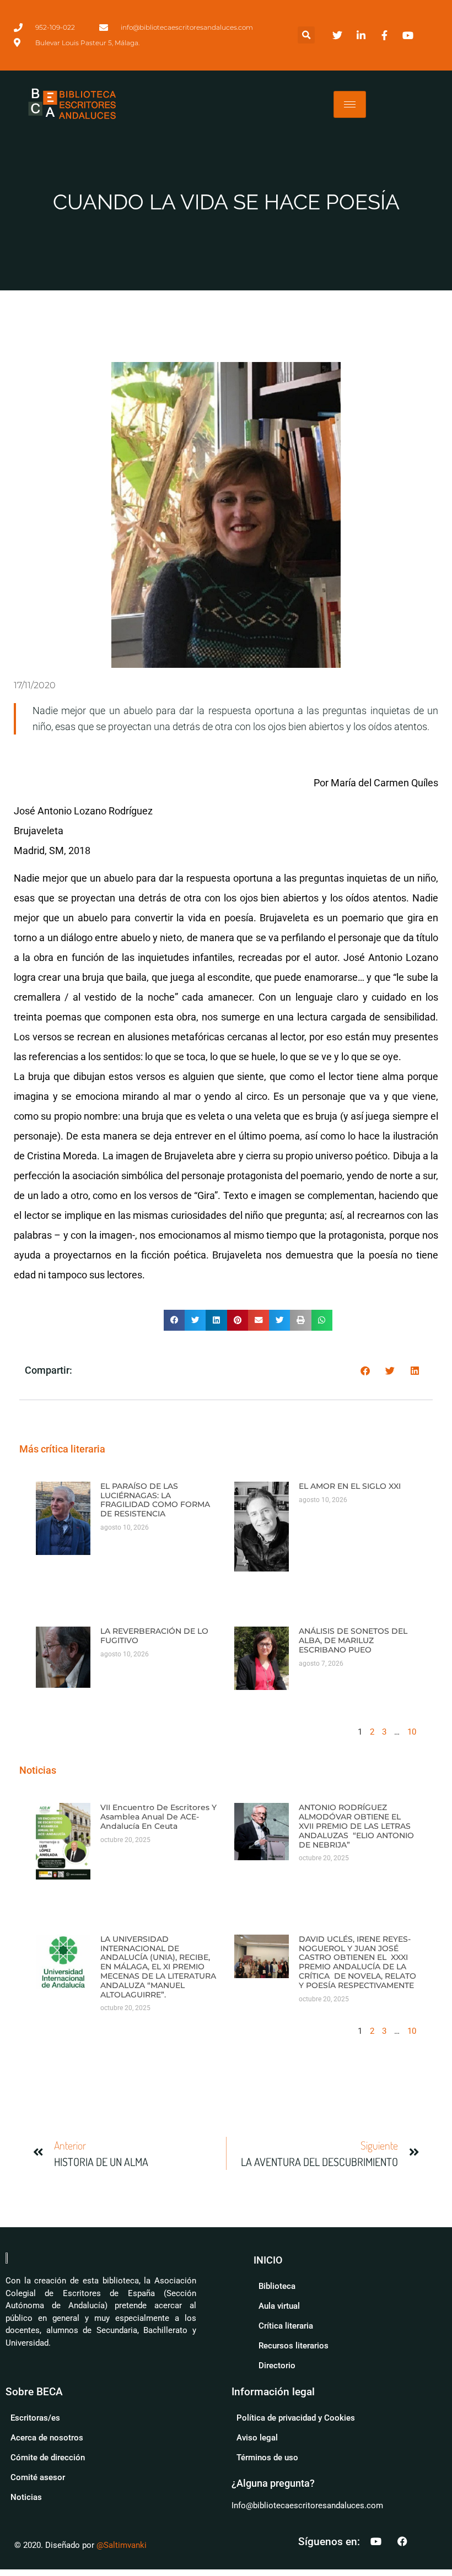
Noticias (26, 2497)
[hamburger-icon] (350, 104)
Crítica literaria (286, 2326)
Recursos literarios (294, 2346)
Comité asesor (38, 2477)
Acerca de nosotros (47, 2438)
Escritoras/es (35, 2418)
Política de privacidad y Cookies (296, 2418)
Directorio (277, 2366)
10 (412, 1732)
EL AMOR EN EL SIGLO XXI (350, 1486)
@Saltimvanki (122, 2545)
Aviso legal (257, 2438)
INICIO (268, 2260)
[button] (306, 35)
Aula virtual (279, 2306)
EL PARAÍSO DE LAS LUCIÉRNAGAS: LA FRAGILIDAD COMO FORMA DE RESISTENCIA (155, 1500)
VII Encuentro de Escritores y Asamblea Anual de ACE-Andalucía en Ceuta (158, 1817)
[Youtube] (376, 2541)
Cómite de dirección (48, 2458)
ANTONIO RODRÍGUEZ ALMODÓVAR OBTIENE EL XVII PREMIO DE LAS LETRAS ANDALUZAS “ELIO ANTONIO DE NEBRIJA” (356, 1826)
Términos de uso (267, 2458)
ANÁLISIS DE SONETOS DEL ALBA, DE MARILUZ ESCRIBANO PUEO (353, 1640)
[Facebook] (402, 2541)
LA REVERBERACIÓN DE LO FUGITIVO (154, 1636)
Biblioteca (277, 2286)
